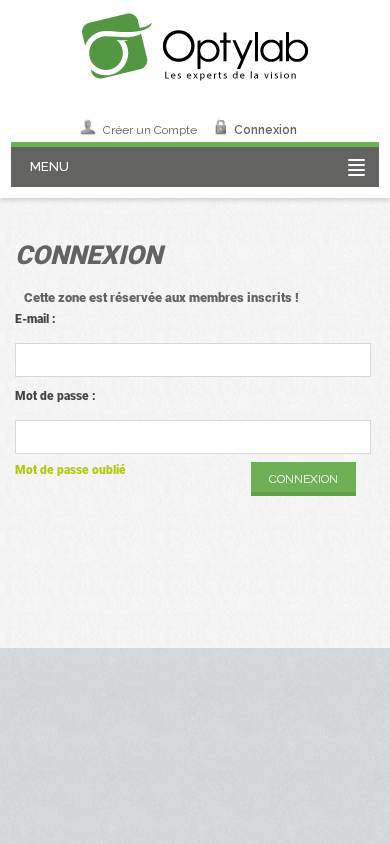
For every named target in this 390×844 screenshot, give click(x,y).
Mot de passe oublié (70, 470)
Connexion (265, 130)
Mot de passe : (55, 396)
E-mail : (35, 319)
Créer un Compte (150, 130)
